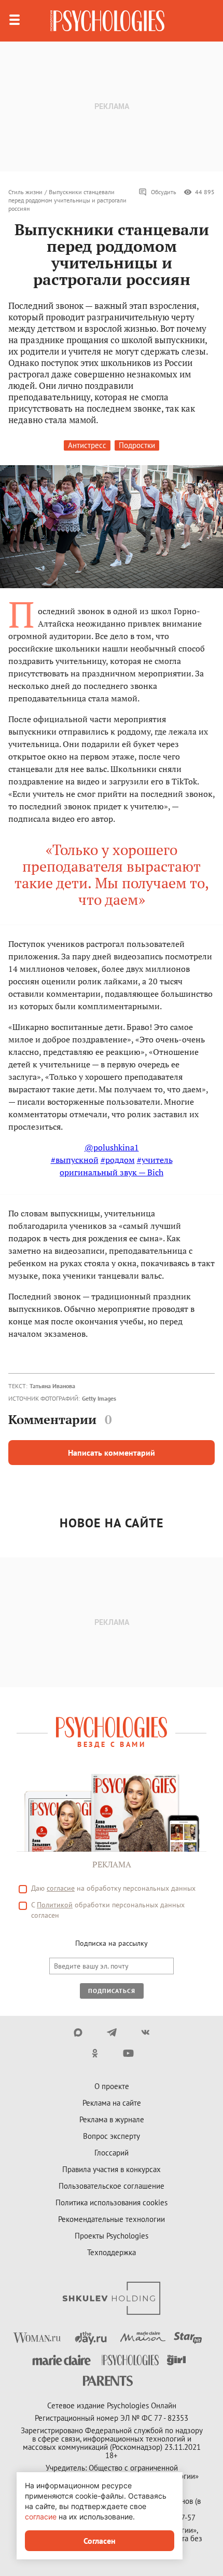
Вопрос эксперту (112, 2136)
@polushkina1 (112, 1147)
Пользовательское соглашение (112, 2186)
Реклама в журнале (112, 2119)
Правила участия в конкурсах (112, 2169)
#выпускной (75, 1160)
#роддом (118, 1160)
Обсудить (164, 192)
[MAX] (78, 2032)
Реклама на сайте (112, 2103)
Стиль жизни (25, 192)
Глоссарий (112, 2153)
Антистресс (87, 445)
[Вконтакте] (145, 2032)
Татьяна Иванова (52, 1386)
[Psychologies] (107, 21)
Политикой (55, 1905)
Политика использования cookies (112, 2202)
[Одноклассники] (95, 2053)
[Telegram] (112, 2032)
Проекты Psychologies (112, 2236)
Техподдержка (112, 2252)
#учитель (155, 1160)
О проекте (112, 2086)
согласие (61, 1888)
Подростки (137, 445)
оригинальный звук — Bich (112, 1172)
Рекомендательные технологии (112, 2219)
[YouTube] (128, 2053)
